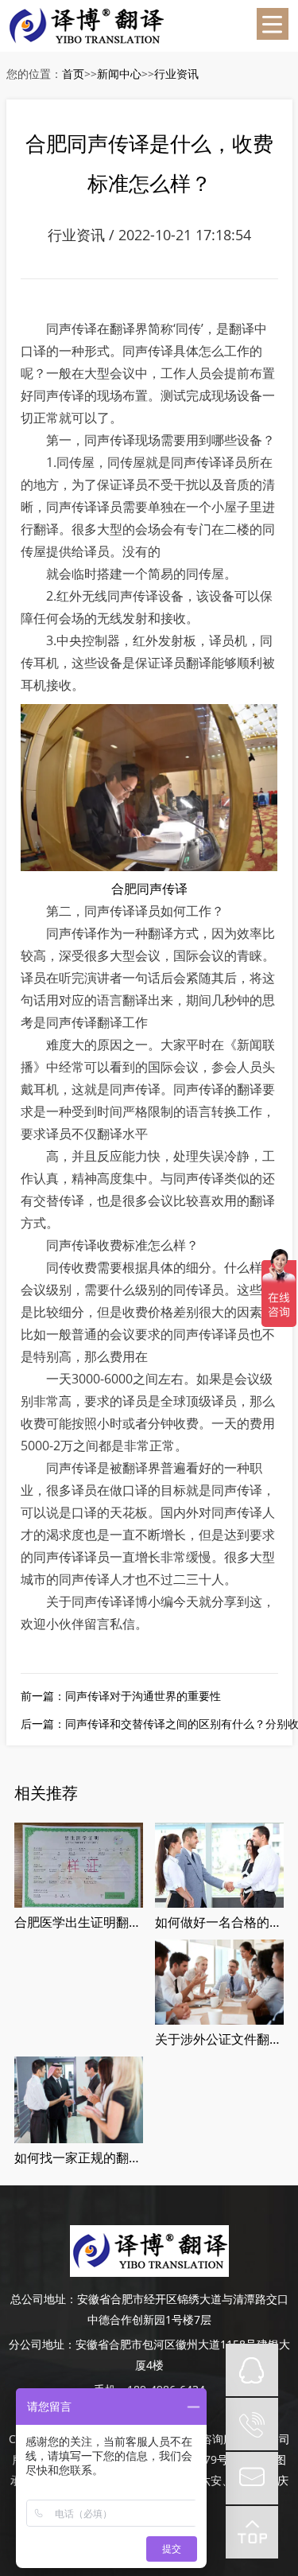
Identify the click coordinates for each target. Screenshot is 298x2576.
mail (252, 2478)
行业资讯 (176, 74)
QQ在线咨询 (252, 2370)
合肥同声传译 (149, 889)
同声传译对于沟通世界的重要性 (143, 1696)
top (252, 2532)
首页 (73, 74)
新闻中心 (119, 74)
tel (252, 2424)
